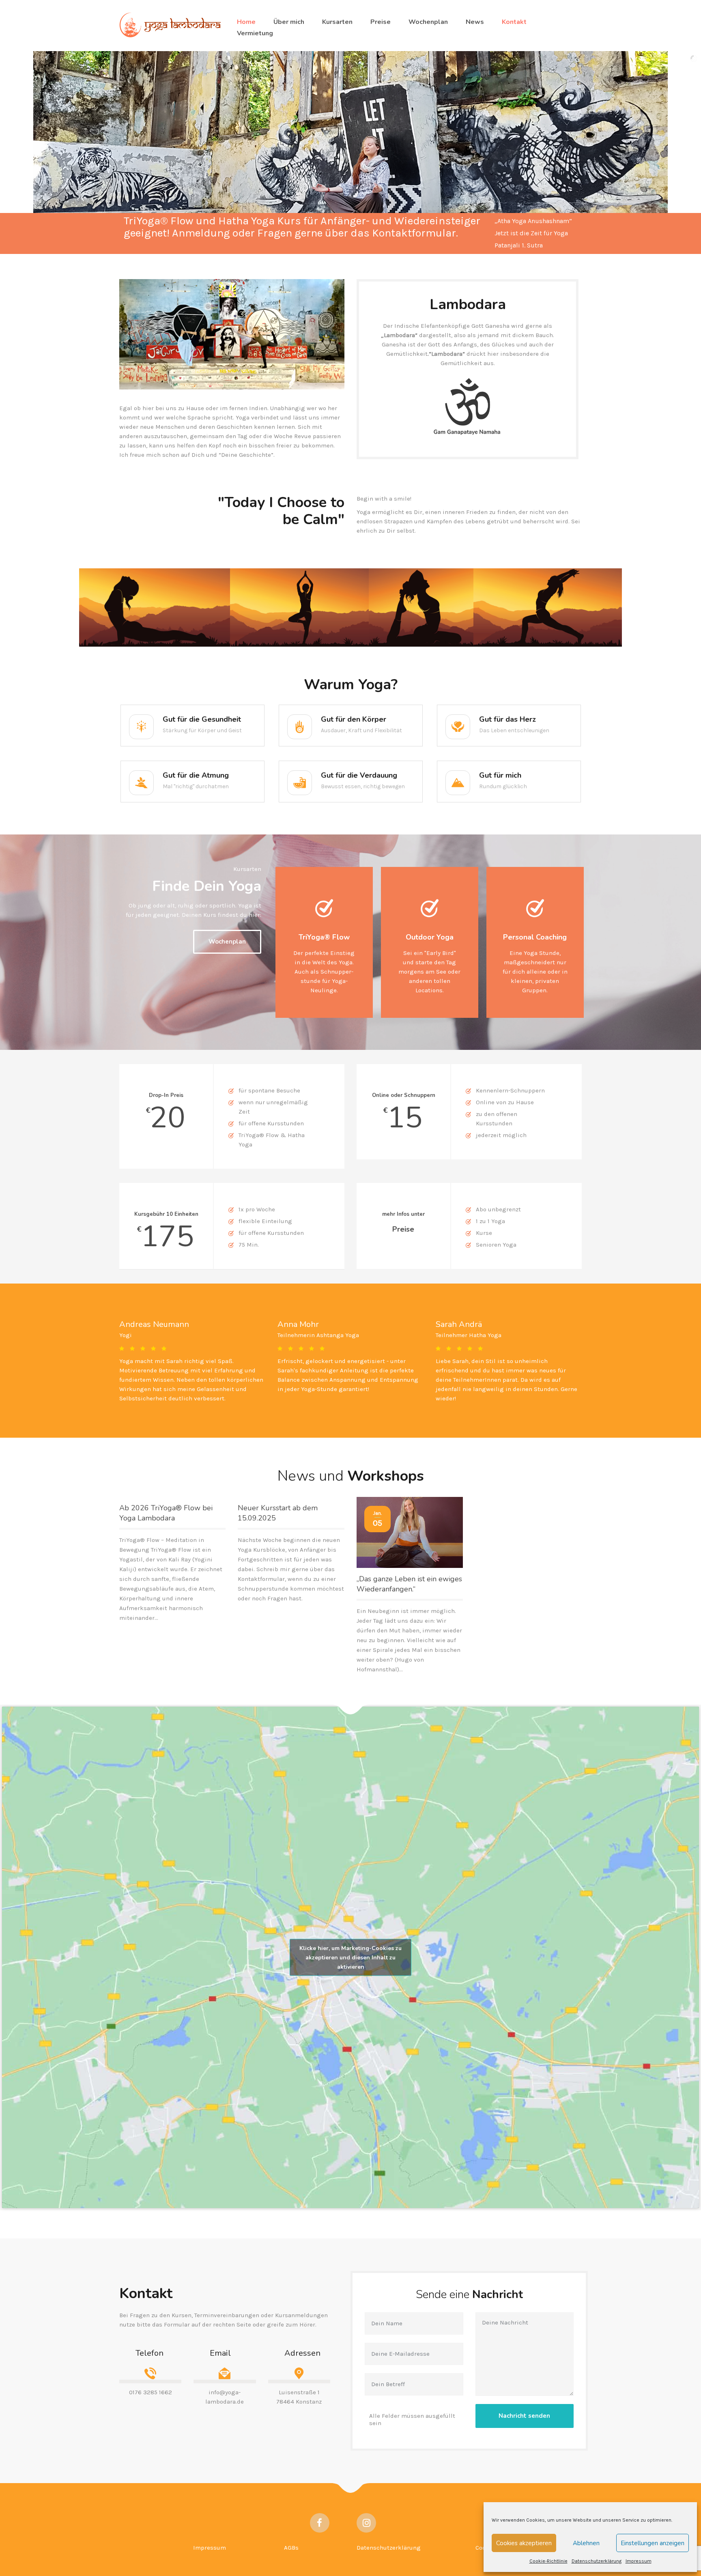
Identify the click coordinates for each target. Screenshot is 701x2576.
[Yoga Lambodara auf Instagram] (366, 2523)
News (475, 22)
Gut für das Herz (507, 719)
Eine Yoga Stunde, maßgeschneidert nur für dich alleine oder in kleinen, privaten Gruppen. (535, 972)
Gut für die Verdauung (359, 775)
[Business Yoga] (421, 607)
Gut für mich (500, 775)
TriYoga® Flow (324, 937)
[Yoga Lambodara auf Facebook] (320, 2523)
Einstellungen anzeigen (653, 2543)
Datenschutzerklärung (597, 2561)
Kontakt (514, 22)
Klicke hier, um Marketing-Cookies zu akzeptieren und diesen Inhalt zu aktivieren (350, 1957)
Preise (381, 22)
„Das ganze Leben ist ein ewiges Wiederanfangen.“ (409, 1584)
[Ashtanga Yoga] (155, 607)
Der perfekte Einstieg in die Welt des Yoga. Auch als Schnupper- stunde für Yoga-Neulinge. (324, 972)
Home (246, 22)
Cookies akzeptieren (524, 2543)
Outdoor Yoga (430, 937)
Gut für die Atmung (196, 775)
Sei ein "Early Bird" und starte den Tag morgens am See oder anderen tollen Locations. (429, 972)
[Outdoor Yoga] (548, 607)
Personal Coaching (535, 937)
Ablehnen (586, 2543)
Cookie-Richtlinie (548, 2561)
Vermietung (255, 33)
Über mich (289, 22)
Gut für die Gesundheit (202, 719)
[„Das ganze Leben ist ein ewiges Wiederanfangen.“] (410, 1532)
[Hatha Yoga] (299, 607)
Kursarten (337, 22)
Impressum (639, 2561)
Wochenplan (428, 22)
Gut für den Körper (354, 719)
